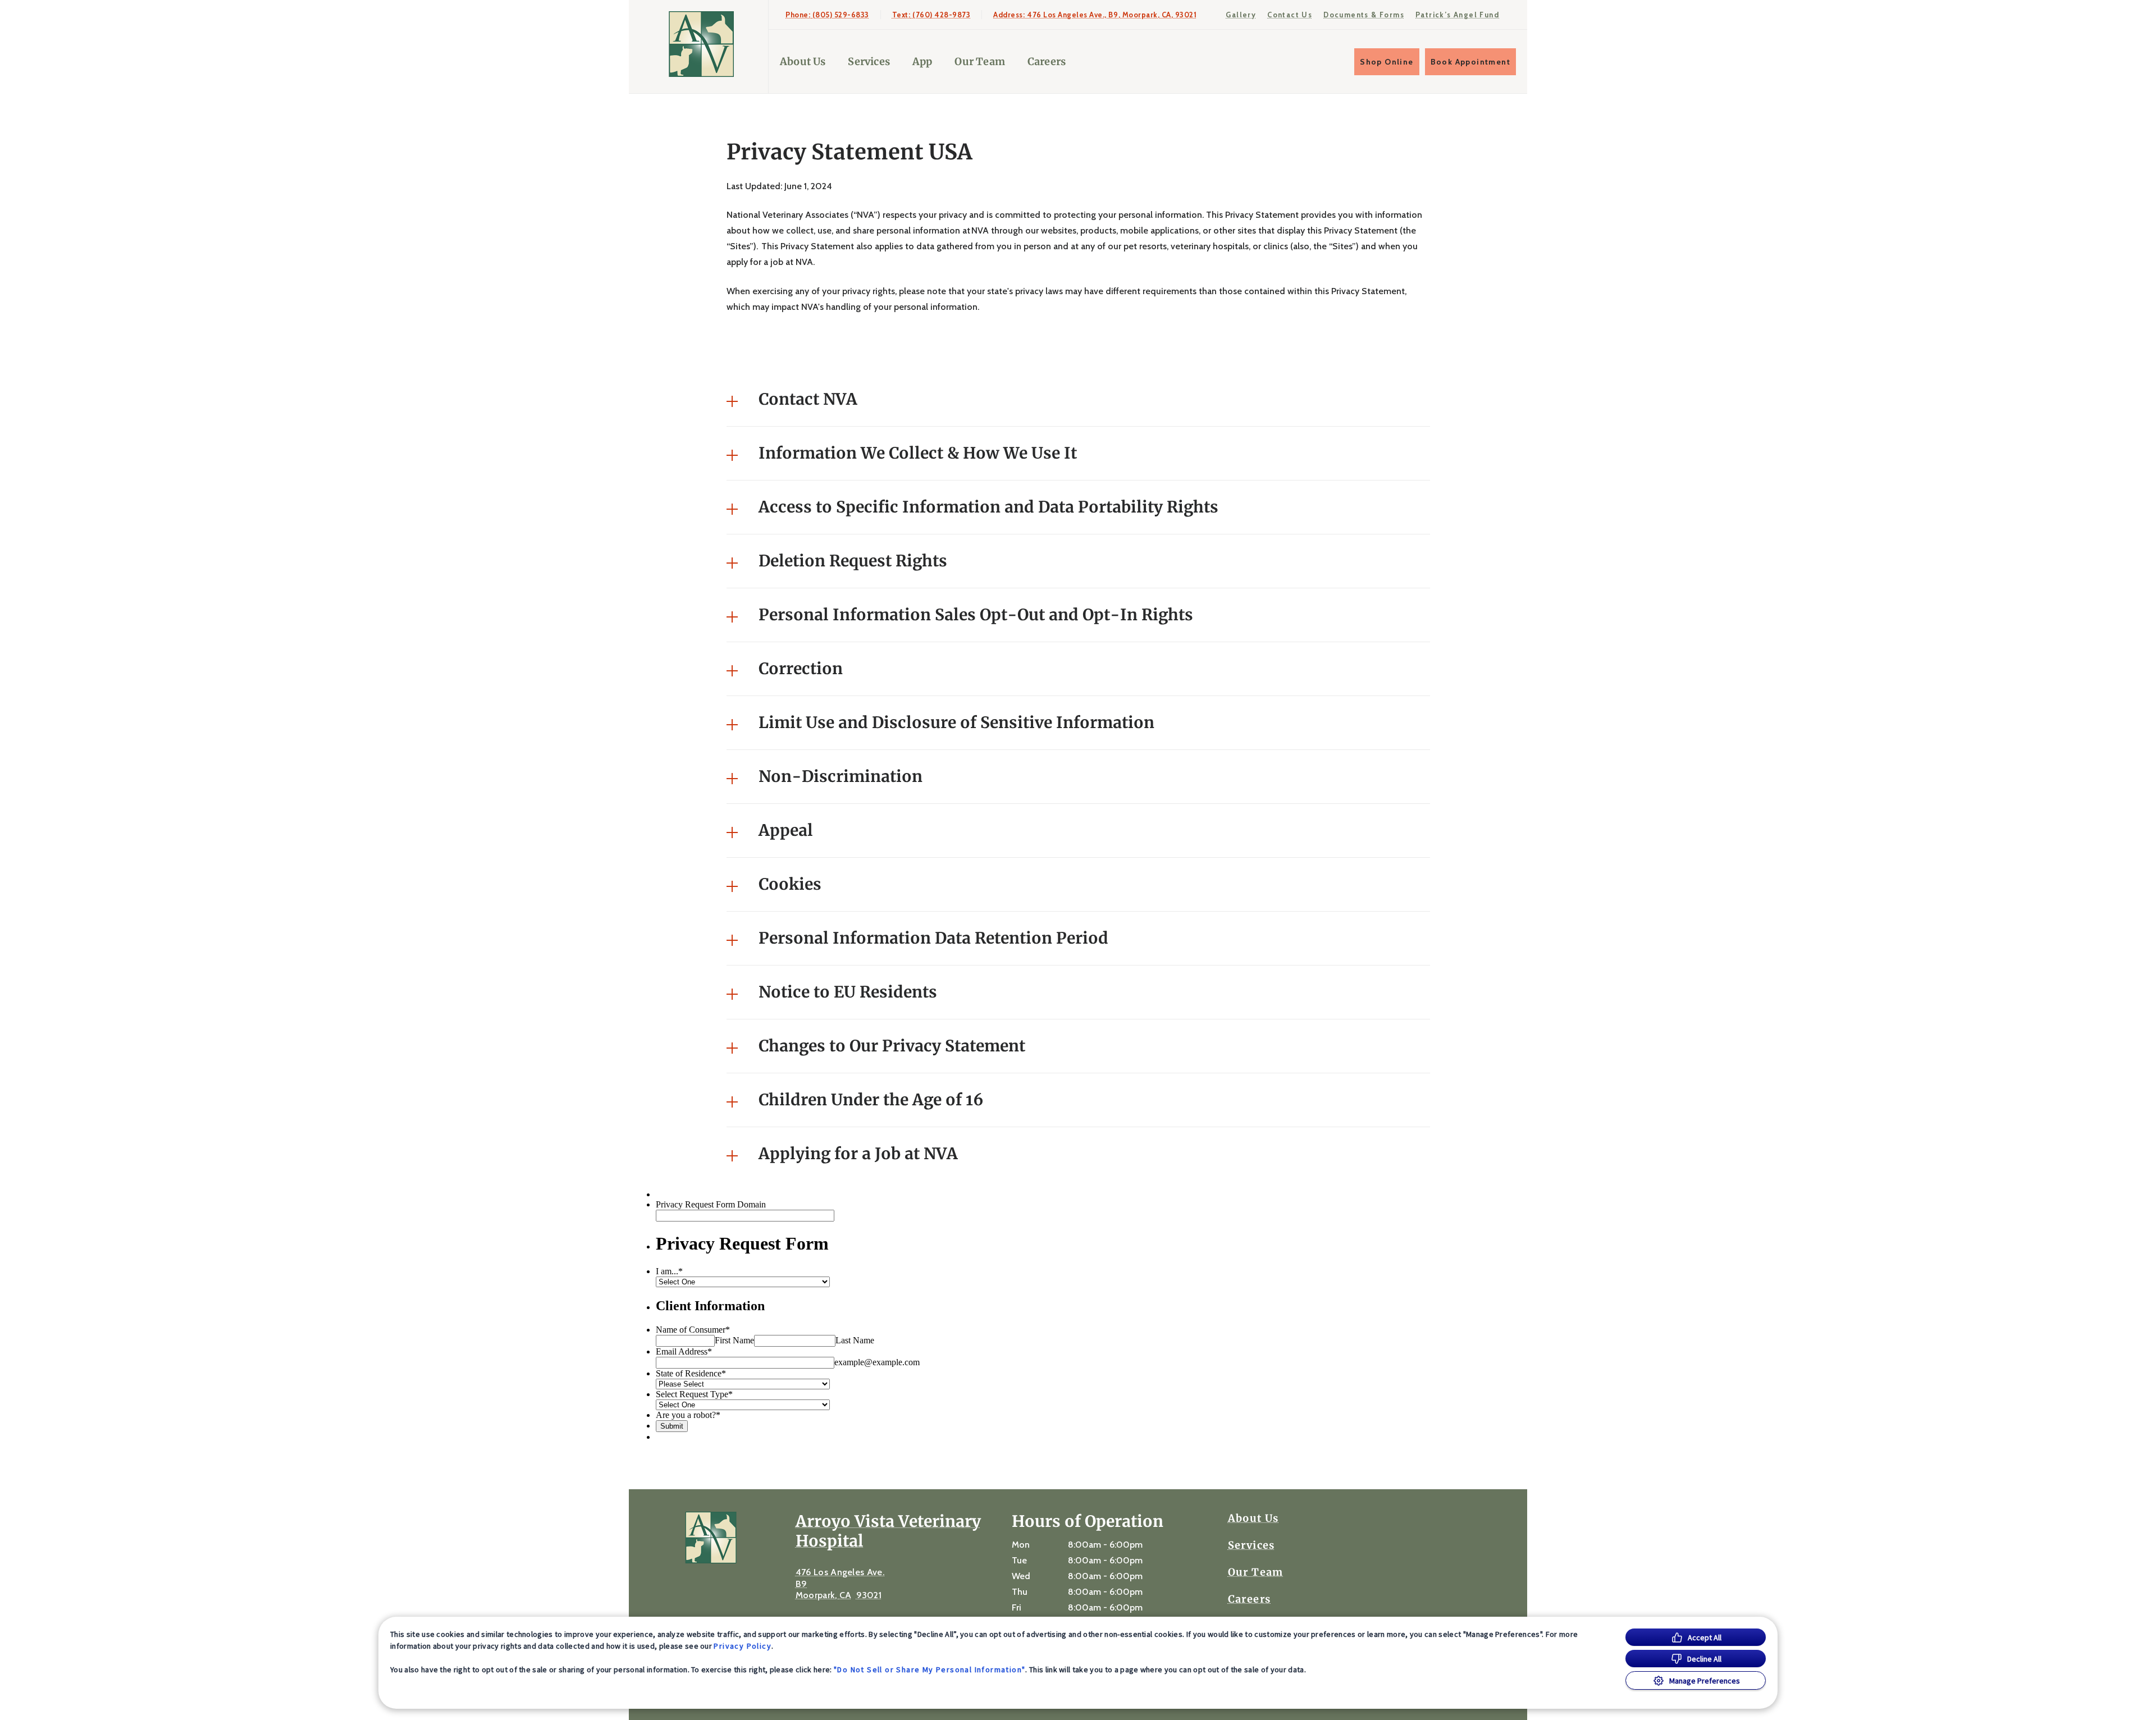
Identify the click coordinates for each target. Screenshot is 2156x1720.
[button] (1078, 399)
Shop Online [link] (1387, 62)
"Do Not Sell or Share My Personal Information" (929, 1669)
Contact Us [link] (1290, 15)
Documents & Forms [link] (1364, 15)
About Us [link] (803, 61)
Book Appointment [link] (1470, 62)
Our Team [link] (979, 61)
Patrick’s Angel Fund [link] (1457, 15)
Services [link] (869, 61)
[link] (701, 44)
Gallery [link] (1241, 15)
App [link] (922, 61)
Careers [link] (1047, 61)
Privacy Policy (743, 1646)
